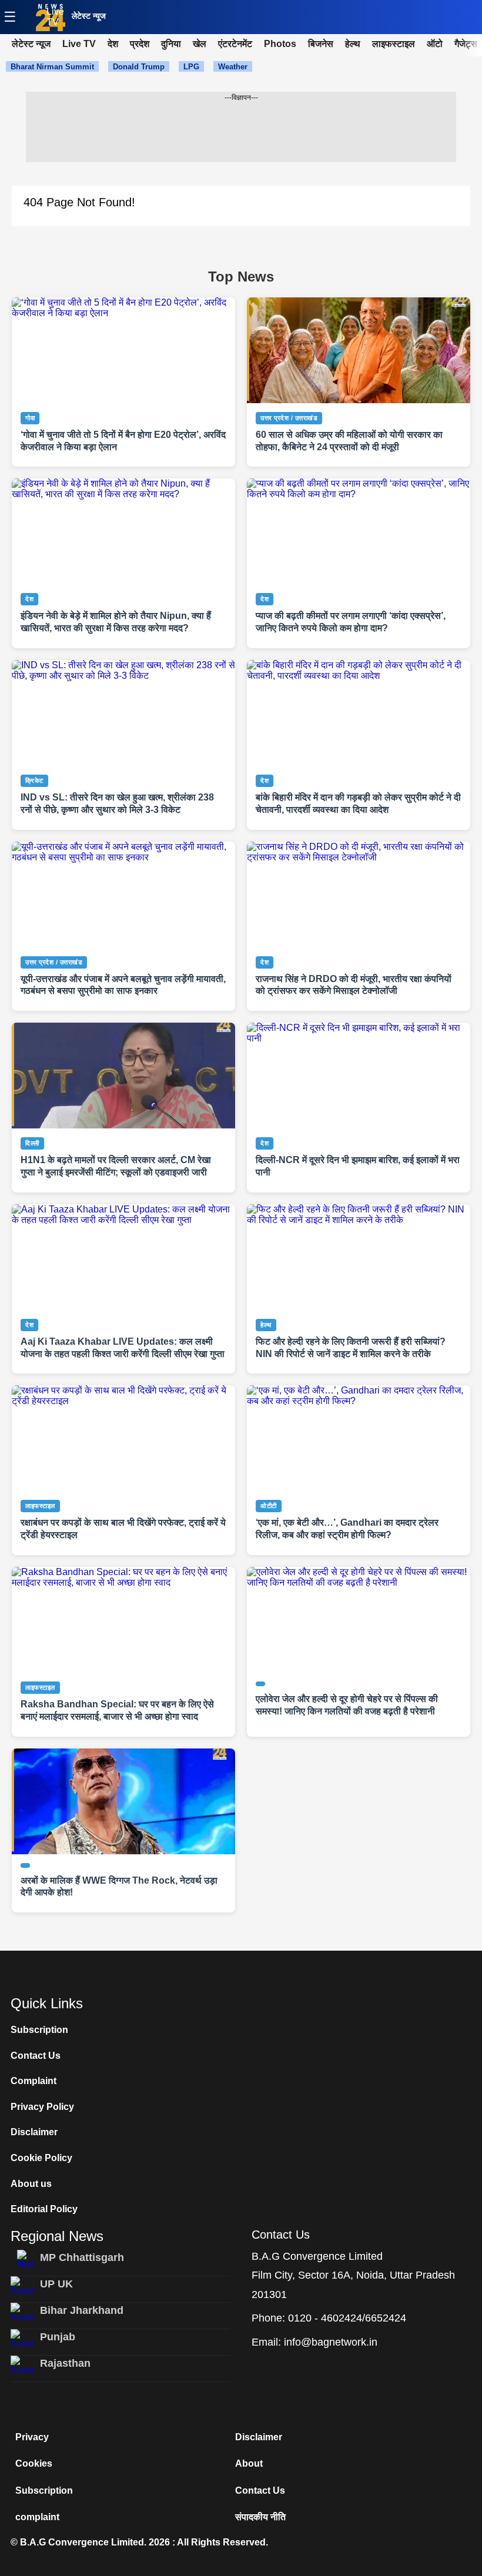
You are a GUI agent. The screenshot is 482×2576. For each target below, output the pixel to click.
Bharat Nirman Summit (52, 67)
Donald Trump (139, 67)
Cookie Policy (41, 2158)
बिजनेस (321, 44)
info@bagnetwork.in (331, 2342)
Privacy (32, 2437)
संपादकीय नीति (260, 2517)
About (249, 2463)
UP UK (56, 2284)
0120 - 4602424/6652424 (347, 2318)
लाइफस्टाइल (394, 44)
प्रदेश (140, 44)
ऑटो (435, 44)
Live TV (55, 17)
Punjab (58, 2337)
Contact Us (36, 2056)
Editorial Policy (44, 2209)
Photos (280, 44)
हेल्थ (353, 44)
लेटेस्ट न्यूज (89, 16)
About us (31, 2184)
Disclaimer (34, 2132)
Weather (233, 67)
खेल (200, 44)
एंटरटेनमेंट (235, 44)
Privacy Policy (42, 2107)
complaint (37, 2517)
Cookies (34, 2463)
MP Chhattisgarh (82, 2257)
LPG (191, 67)
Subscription (39, 2030)
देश (113, 44)
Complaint (34, 2081)
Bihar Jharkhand (82, 2310)
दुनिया (171, 44)
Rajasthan (65, 2363)
